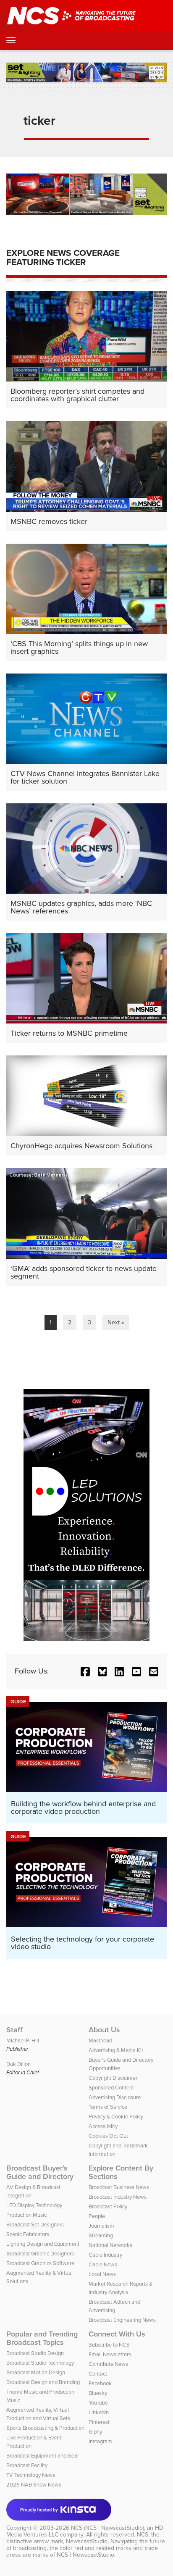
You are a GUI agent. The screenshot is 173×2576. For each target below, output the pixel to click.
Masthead (100, 2041)
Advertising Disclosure (115, 2097)
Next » (116, 1322)
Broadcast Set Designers (35, 2225)
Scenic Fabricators (28, 2234)
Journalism (101, 2226)
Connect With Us (117, 2334)
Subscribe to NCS (109, 2345)
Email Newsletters (110, 2354)
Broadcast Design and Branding (43, 2382)
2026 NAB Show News (34, 2485)
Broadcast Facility (27, 2465)
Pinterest (99, 2422)
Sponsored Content (111, 2088)
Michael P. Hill (23, 2041)
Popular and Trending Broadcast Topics (42, 2338)
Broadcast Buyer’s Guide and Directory (40, 2172)
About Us (104, 2030)
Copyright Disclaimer (113, 2078)
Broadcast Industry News (118, 2197)
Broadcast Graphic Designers (40, 2254)
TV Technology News (31, 2475)
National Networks (110, 2245)
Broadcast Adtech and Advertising (114, 2306)
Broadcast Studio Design (35, 2353)
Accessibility (103, 2126)
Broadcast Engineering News (122, 2320)
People (97, 2216)
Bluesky (98, 2393)
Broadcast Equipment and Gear (43, 2456)
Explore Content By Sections (121, 2172)
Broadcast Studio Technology (40, 2363)
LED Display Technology (34, 2205)
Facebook (100, 2383)
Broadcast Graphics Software (40, 2263)
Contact (98, 2374)
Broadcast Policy (108, 2206)
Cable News (103, 2264)
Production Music (26, 2215)
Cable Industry (105, 2255)
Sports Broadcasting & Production (45, 2428)
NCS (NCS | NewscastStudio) (107, 2528)
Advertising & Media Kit (116, 2050)
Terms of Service (108, 2107)
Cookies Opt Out (108, 2136)
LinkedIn (99, 2412)
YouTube (98, 2403)
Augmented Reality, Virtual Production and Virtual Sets (38, 2414)
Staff (14, 2030)
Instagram (100, 2441)
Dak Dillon (18, 2064)
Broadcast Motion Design (36, 2372)
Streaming (101, 2235)
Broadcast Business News (119, 2187)
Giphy (95, 2432)
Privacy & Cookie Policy (116, 2117)
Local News (102, 2274)
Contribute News (108, 2364)
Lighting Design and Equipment (43, 2244)
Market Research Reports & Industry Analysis (121, 2288)
